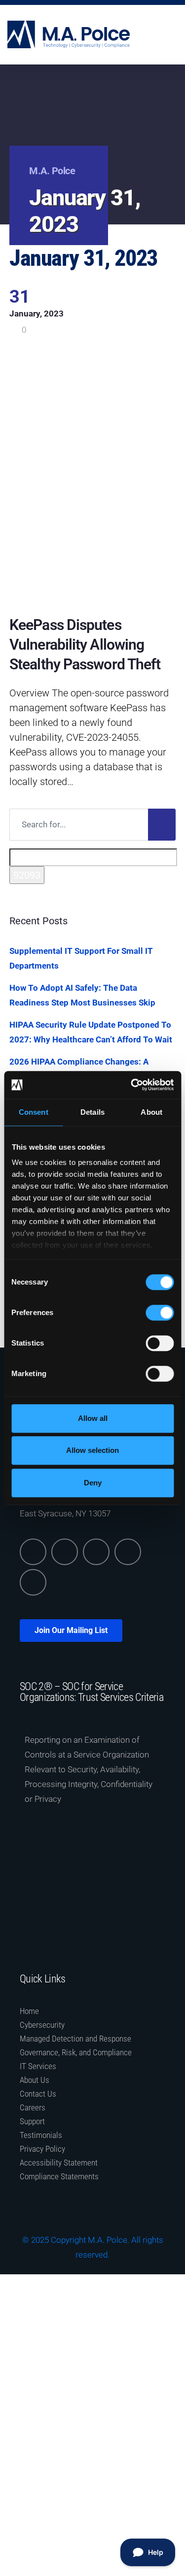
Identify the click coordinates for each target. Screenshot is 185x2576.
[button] (175, 35)
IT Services (38, 2066)
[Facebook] (96, 1552)
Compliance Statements (59, 2176)
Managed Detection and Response (75, 2039)
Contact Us (38, 2094)
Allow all (93, 1418)
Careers (33, 2107)
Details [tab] (92, 1112)
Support (32, 2121)
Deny (93, 1483)
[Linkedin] (33, 1552)
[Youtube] (33, 1582)
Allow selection (92, 1450)
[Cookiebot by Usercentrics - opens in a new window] (132, 1085)
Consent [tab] (34, 1112)
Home (29, 2011)
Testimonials (41, 2135)
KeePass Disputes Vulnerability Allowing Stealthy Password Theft (85, 644)
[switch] (160, 1313)
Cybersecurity (42, 2025)
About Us (35, 2080)
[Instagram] (128, 1552)
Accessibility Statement (59, 2163)
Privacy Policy (42, 2149)
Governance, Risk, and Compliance (76, 2052)
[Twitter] (65, 1552)
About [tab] (151, 1112)
